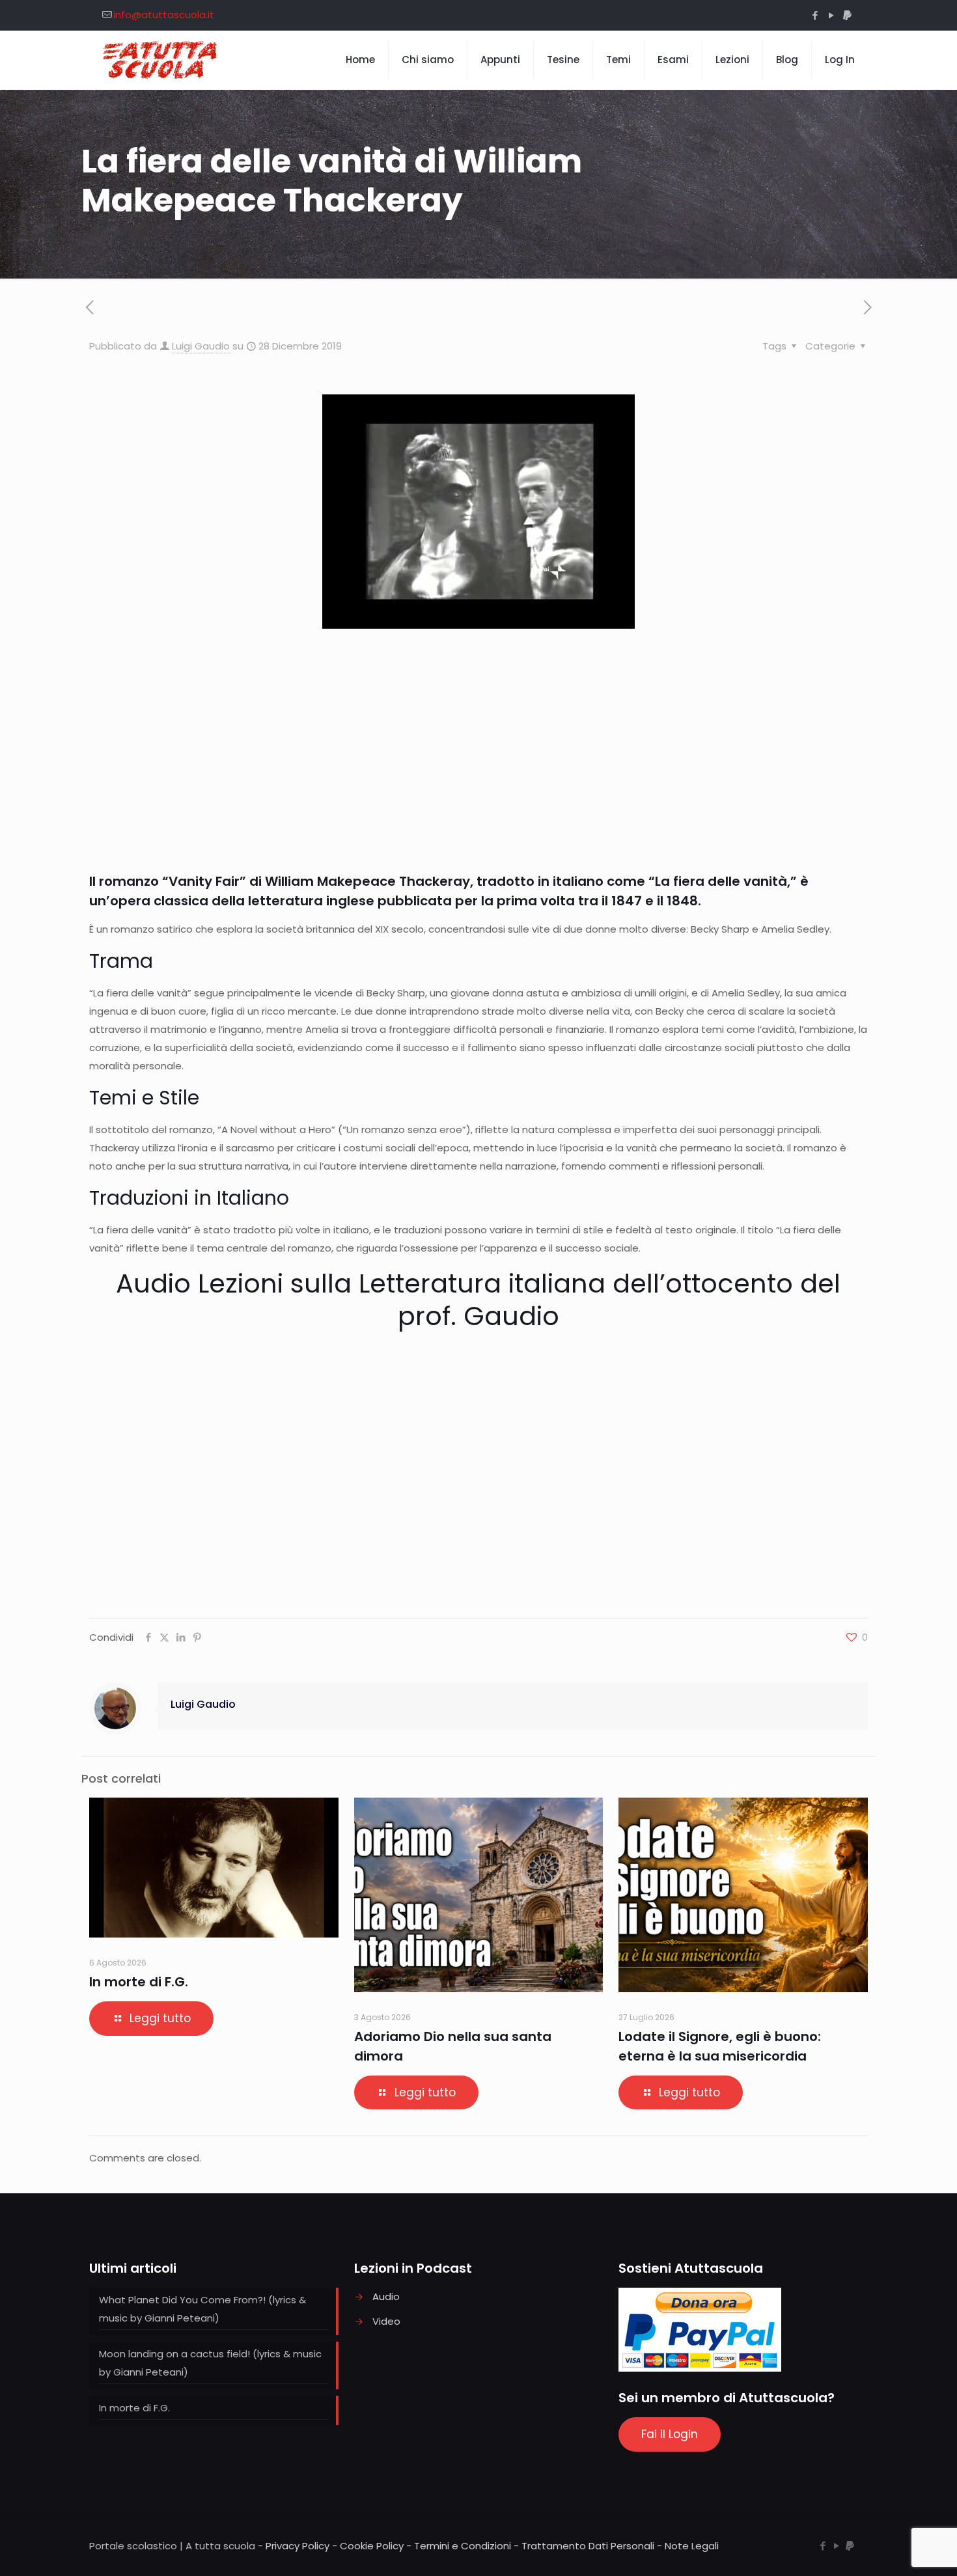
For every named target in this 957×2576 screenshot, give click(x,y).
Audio (386, 2296)
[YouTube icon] (831, 15)
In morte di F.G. (139, 1982)
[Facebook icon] (815, 15)
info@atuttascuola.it (164, 15)
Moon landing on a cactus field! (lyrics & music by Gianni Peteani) (210, 2363)
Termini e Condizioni (463, 2546)
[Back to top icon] (895, 2549)
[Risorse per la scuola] (160, 60)
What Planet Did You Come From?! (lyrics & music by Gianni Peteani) (202, 2309)
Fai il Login (670, 2434)
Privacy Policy (298, 2546)
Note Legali (692, 2546)
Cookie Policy (372, 2546)
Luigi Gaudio (201, 346)
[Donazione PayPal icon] (847, 15)
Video (386, 2321)
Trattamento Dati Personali (588, 2546)
